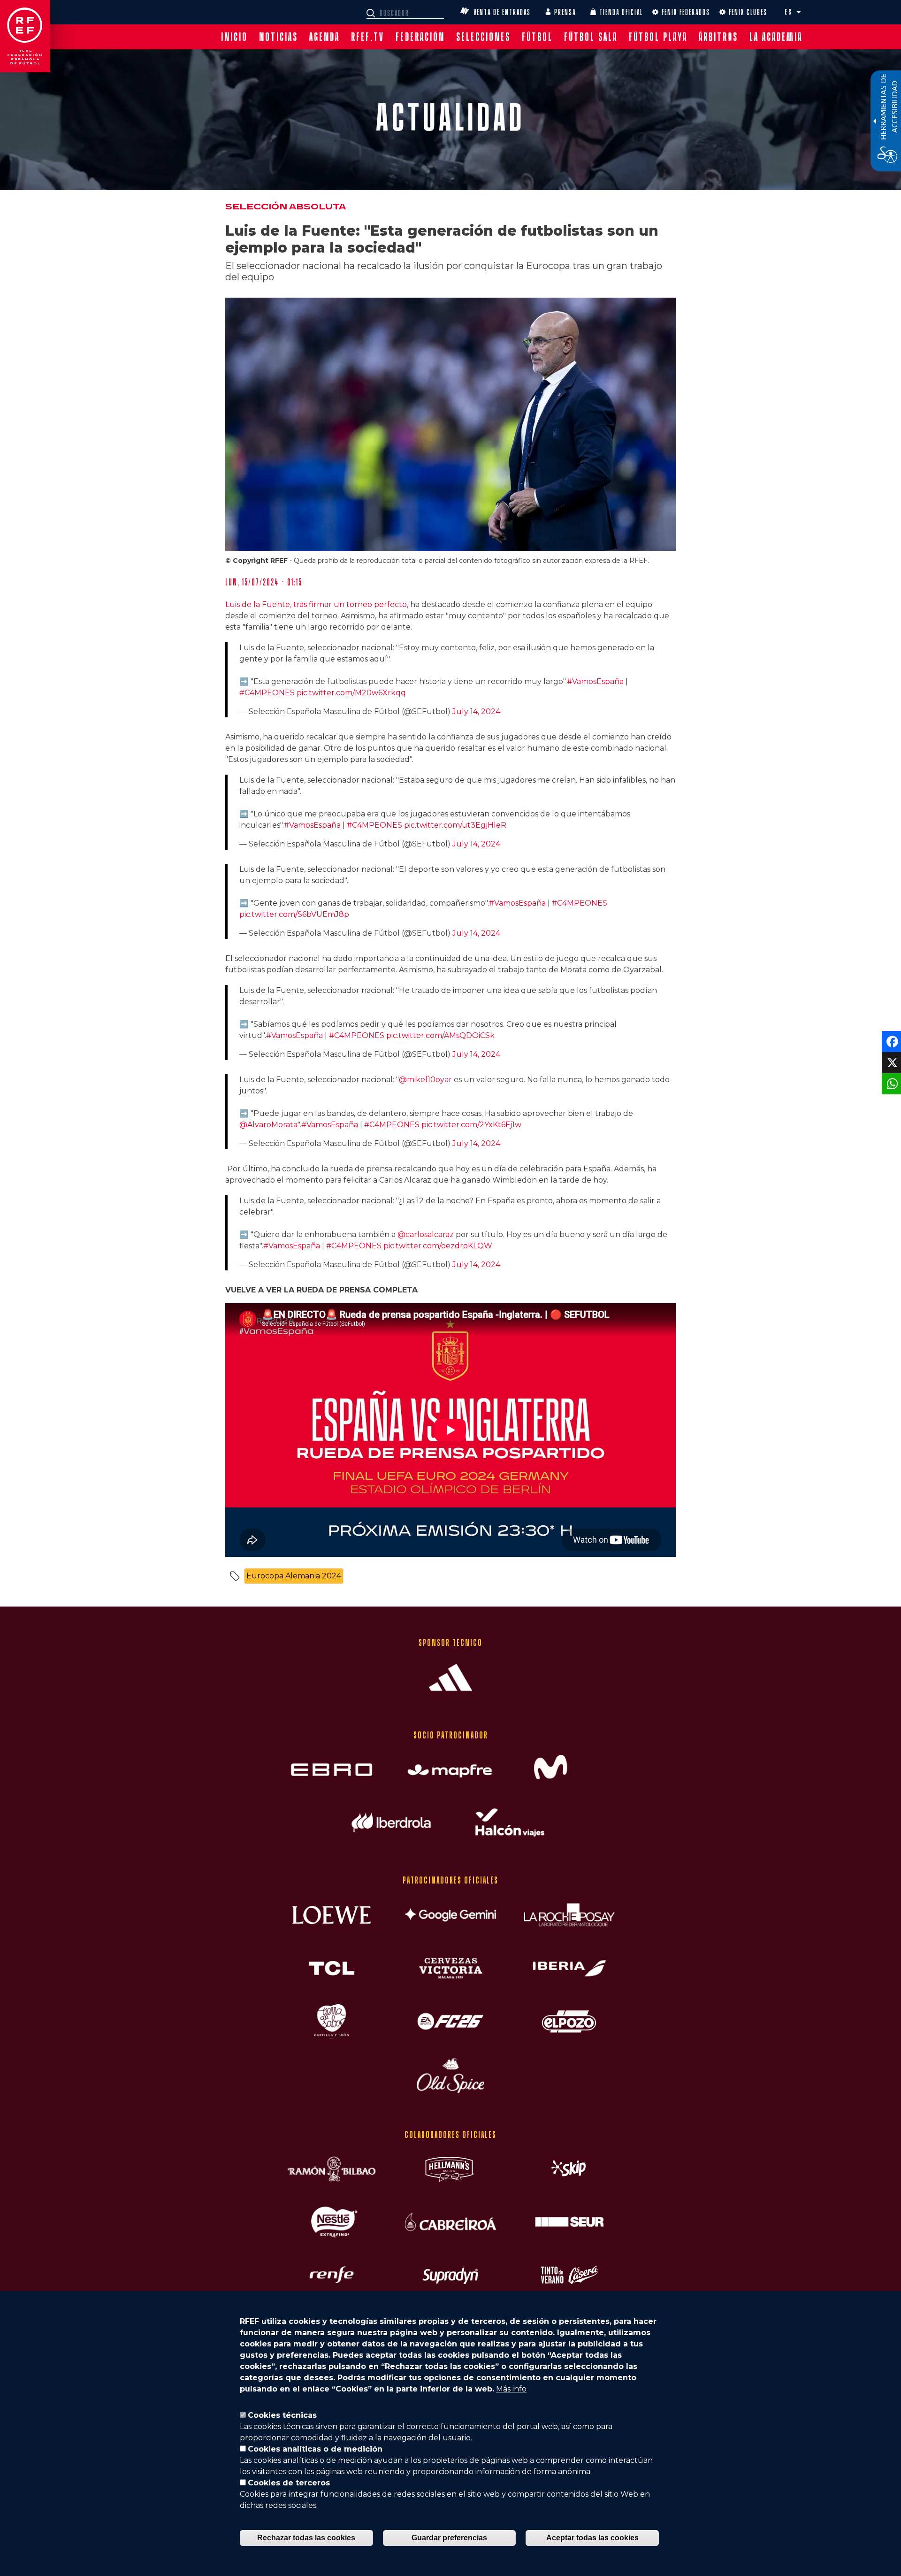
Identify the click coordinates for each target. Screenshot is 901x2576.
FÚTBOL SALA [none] (591, 37)
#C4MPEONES (267, 693)
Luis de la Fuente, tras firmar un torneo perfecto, (318, 604)
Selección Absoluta (286, 207)
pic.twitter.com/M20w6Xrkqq (351, 693)
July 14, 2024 (476, 711)
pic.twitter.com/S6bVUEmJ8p (294, 914)
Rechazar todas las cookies (306, 2538)
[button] (799, 12)
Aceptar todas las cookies (592, 2538)
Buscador (372, 13)
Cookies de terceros (289, 2483)
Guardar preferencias (449, 2538)
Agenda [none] (325, 37)
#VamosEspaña (595, 681)
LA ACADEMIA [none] (776, 37)
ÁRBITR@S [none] (718, 37)
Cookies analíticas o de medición (315, 2449)
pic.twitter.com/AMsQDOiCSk (440, 1035)
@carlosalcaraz (426, 1234)
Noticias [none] (279, 37)
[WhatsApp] (890, 1083)
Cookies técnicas (282, 2415)
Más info (511, 2389)
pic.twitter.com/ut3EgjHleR (455, 825)
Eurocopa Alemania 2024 (294, 1576)
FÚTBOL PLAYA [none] (658, 37)
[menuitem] (234, 37)
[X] (890, 1062)
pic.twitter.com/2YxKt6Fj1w (471, 1125)
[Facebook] (890, 1041)
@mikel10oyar (425, 1080)
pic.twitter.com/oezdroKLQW (438, 1246)
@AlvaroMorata (268, 1125)
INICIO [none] (234, 37)
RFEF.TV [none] (368, 37)
